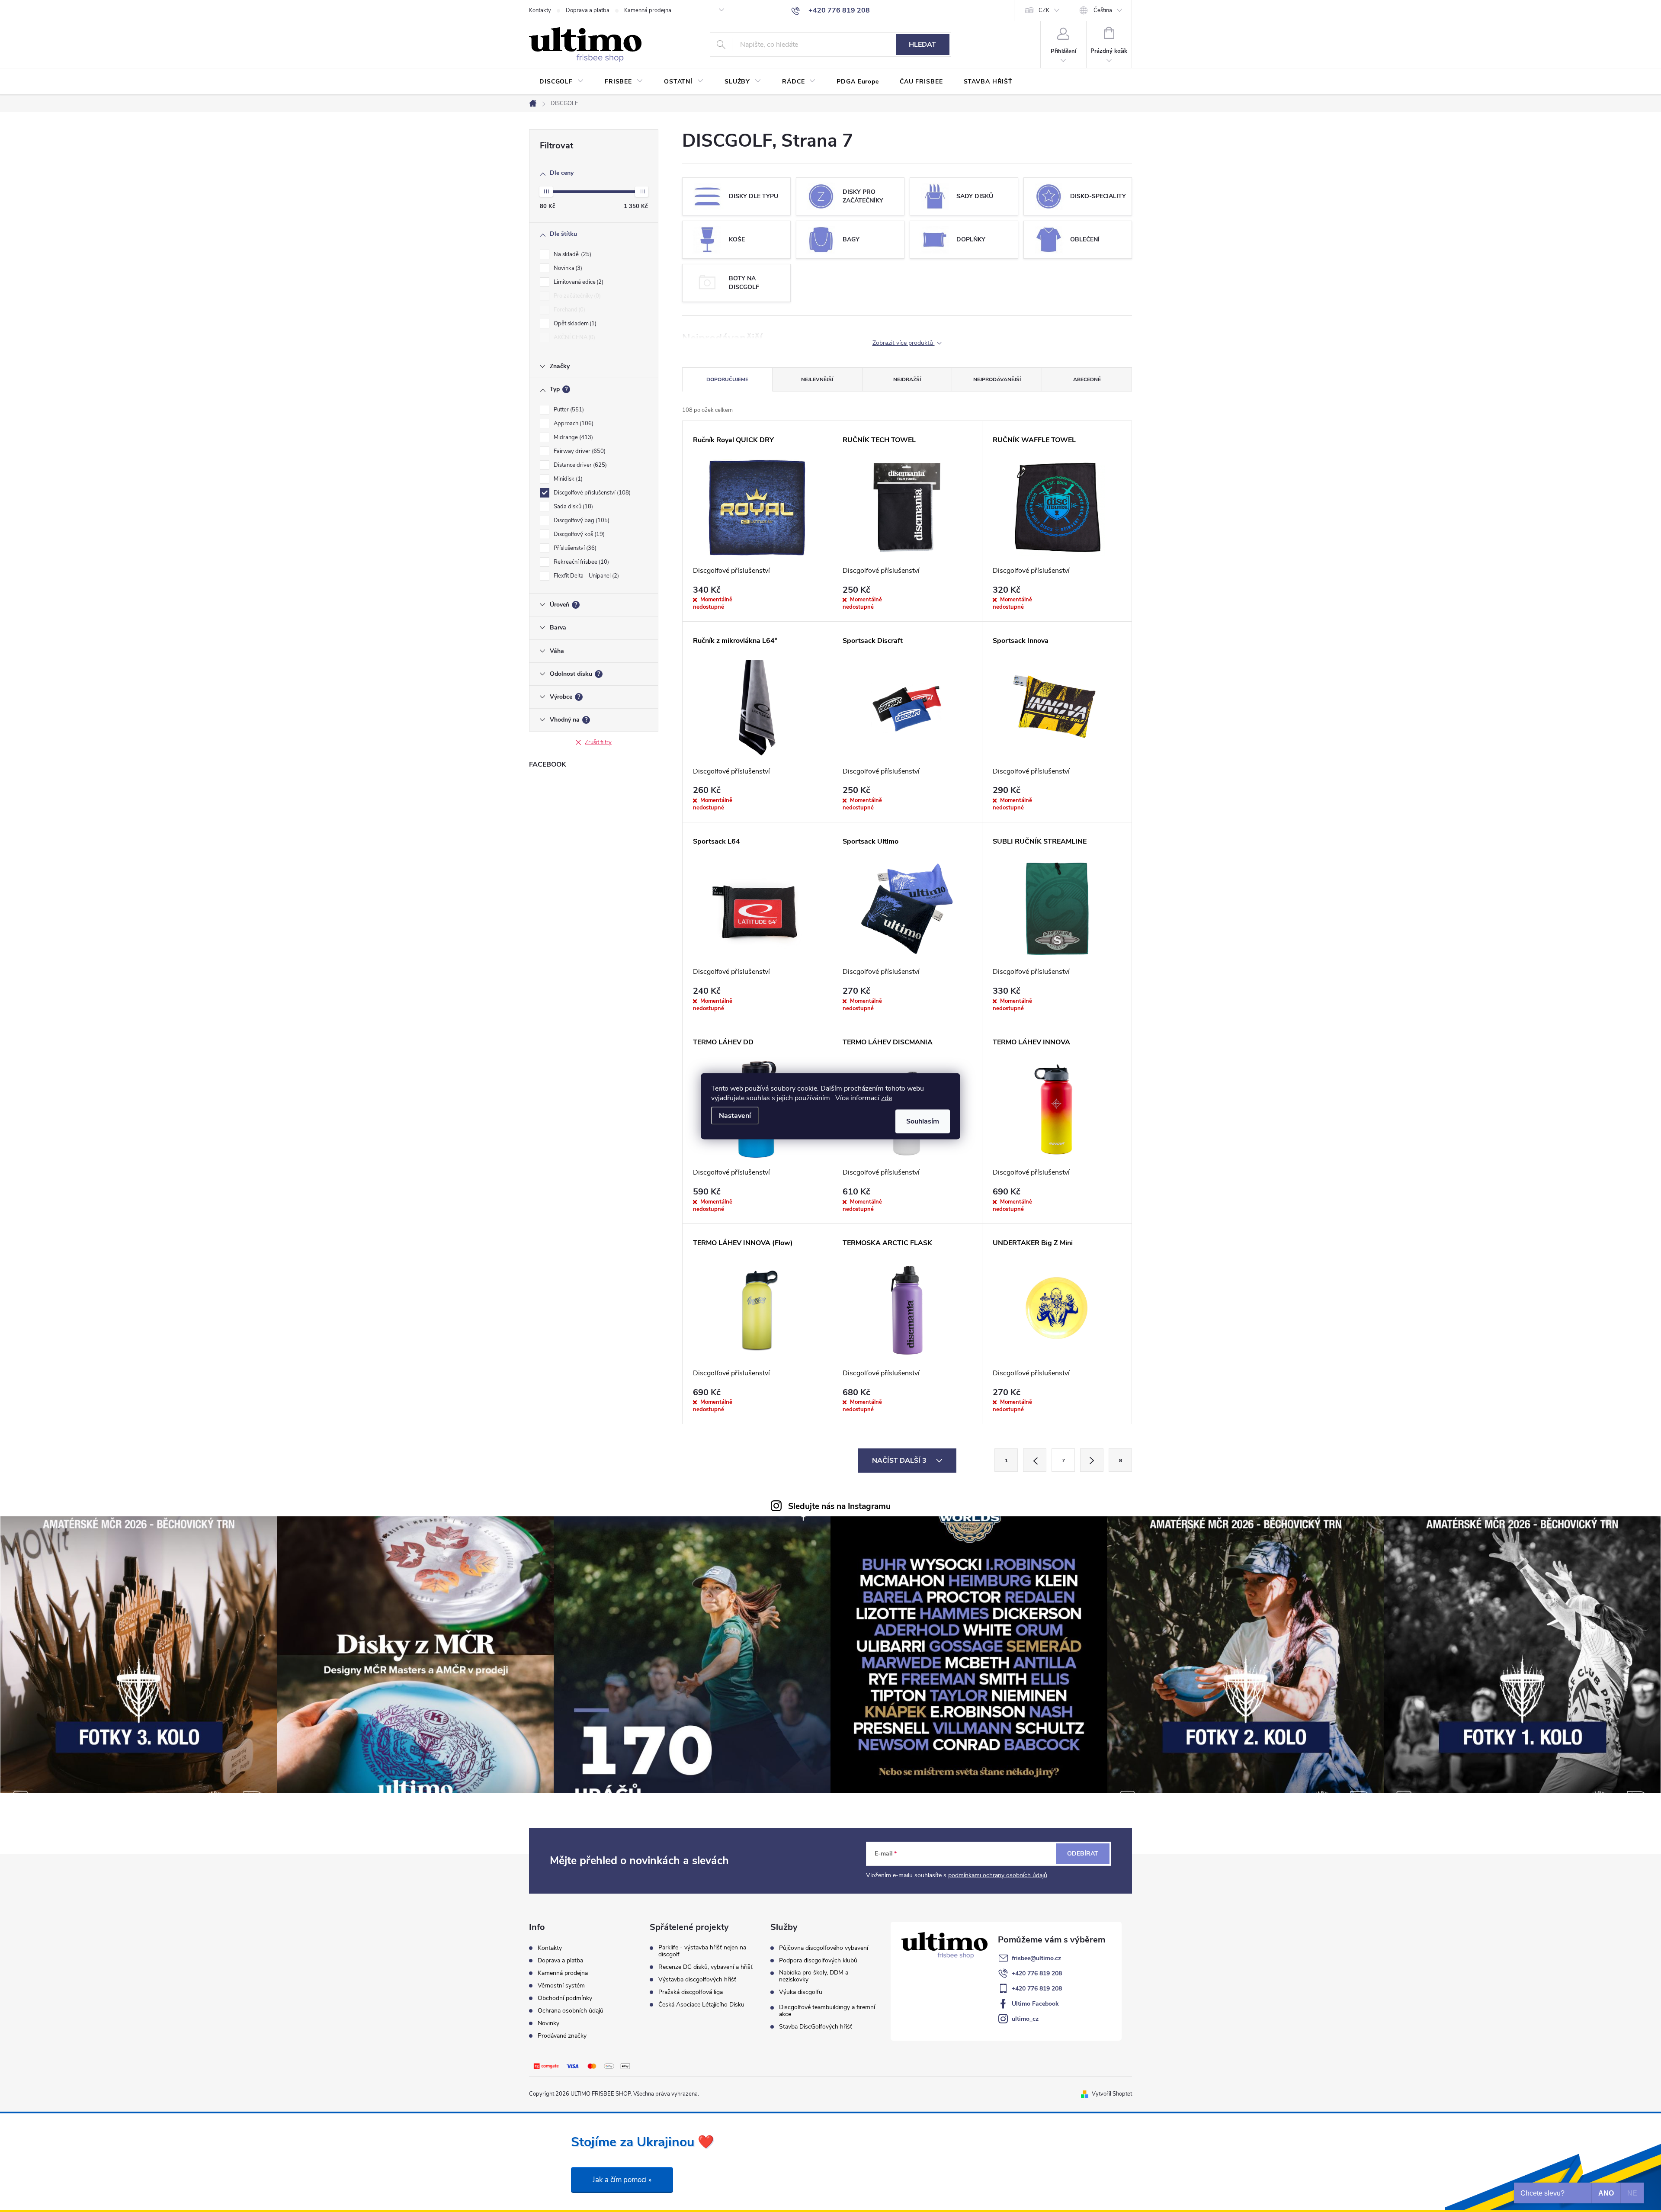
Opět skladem (574, 324)
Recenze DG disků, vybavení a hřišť (705, 1967)
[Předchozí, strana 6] (1035, 1460)
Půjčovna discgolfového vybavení (824, 1948)
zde (887, 1098)
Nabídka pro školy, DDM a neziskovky (814, 1976)
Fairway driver (579, 451)
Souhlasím (923, 1121)
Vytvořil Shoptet (1112, 2094)
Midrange (572, 437)
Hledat (922, 45)
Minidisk (567, 479)
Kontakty (540, 10)
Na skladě (572, 254)
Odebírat (1083, 1854)
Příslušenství (574, 548)
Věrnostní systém (561, 1986)
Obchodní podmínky (565, 1998)
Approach (573, 424)
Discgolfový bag (581, 520)
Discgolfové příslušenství (591, 493)
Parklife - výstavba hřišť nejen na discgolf (702, 1951)
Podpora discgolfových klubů (818, 1961)
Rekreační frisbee (580, 562)
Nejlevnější (817, 379)
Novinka (567, 268)
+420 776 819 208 (1037, 1973)
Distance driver (579, 465)
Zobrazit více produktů (904, 343)
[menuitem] (562, 82)
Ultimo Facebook (1035, 2004)
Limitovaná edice (578, 282)
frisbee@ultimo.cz (1036, 1958)
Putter (568, 410)
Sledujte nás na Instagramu (839, 1506)
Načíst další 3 (900, 1461)
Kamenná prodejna (648, 10)
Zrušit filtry (598, 742)
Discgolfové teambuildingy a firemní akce (827, 2011)
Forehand (569, 310)
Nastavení (735, 1115)
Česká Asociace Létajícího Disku (701, 2005)
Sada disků (572, 507)
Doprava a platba (588, 10)
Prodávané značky (562, 2036)
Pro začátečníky (576, 296)
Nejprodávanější (997, 379)
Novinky (548, 2023)
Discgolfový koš (578, 534)
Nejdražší (907, 379)
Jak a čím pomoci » (622, 2180)
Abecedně (1087, 379)
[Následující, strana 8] (1092, 1460)
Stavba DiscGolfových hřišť (816, 2027)
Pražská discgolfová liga (691, 1992)
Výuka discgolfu (801, 1992)
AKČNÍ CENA (574, 337)
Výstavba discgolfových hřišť (697, 1980)
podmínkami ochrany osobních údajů (998, 1875)
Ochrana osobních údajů (571, 2011)
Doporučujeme (727, 379)
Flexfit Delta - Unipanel (585, 576)
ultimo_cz (1025, 2019)
